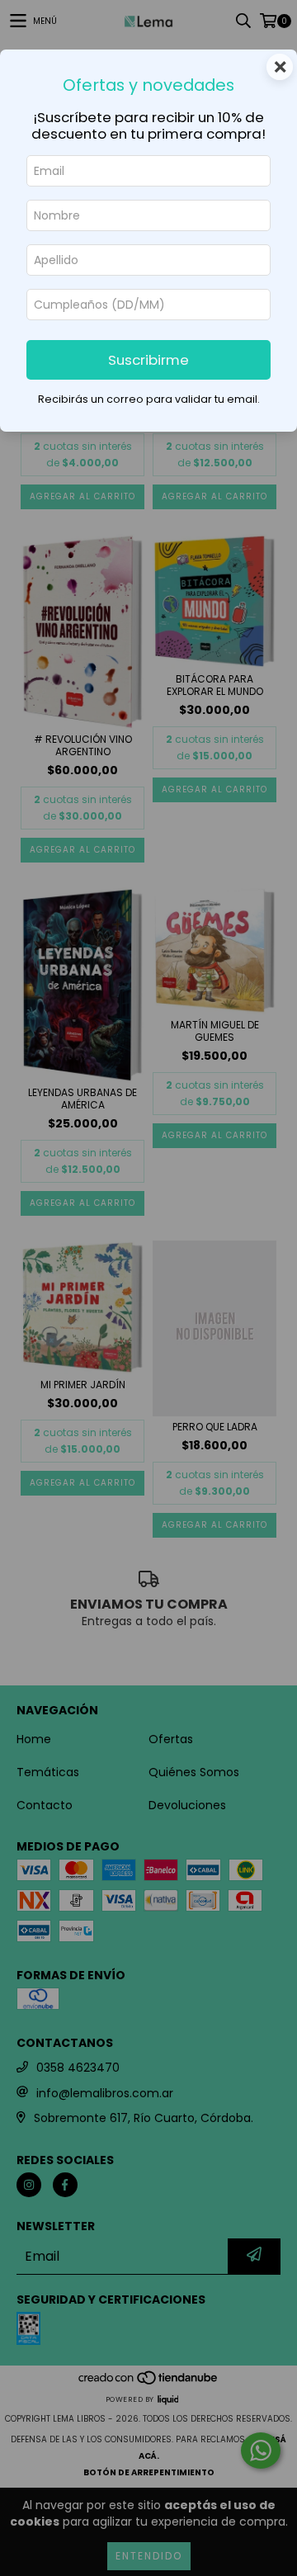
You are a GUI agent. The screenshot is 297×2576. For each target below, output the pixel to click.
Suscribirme (148, 360)
